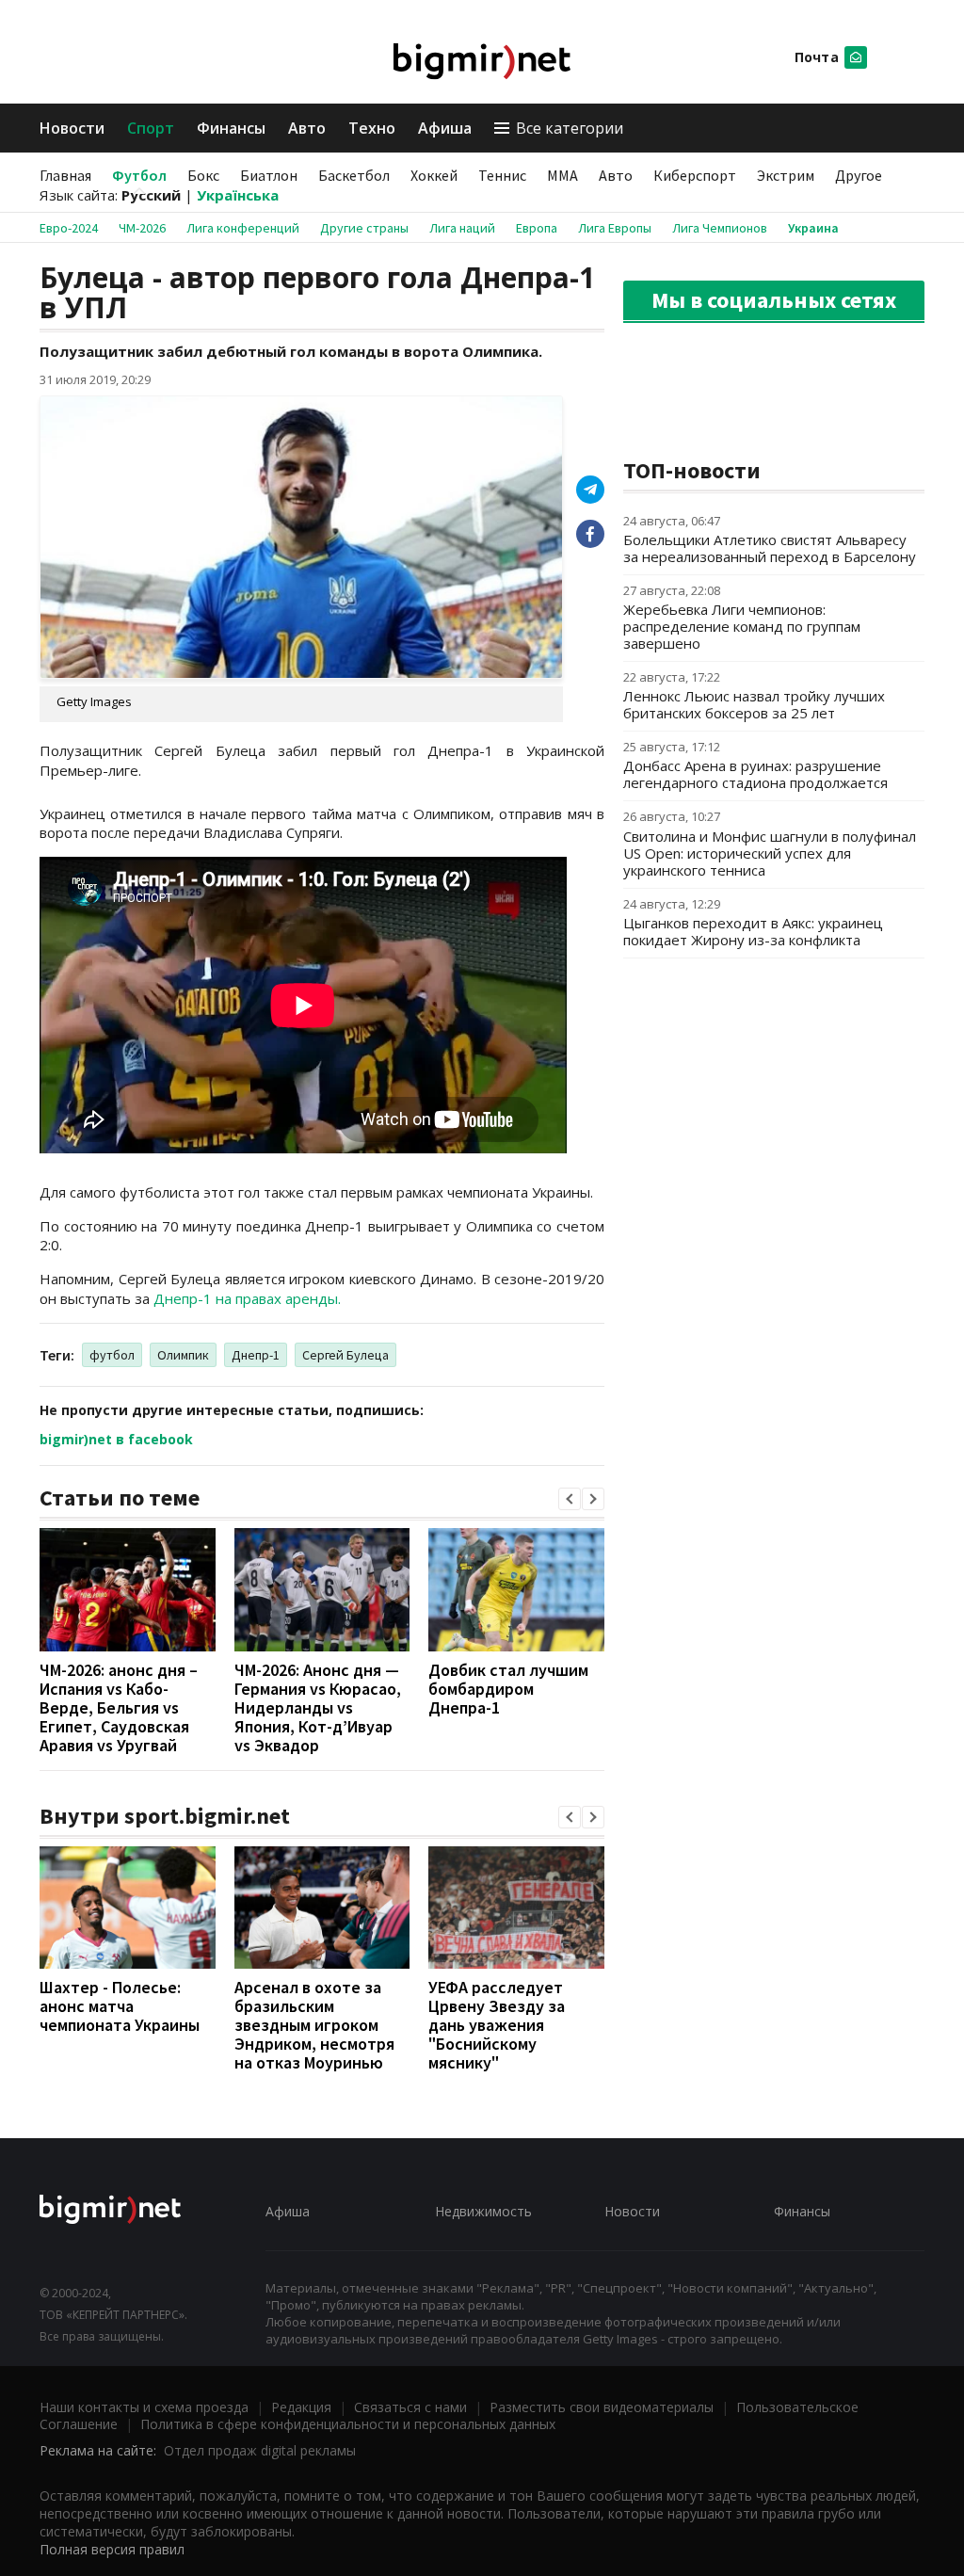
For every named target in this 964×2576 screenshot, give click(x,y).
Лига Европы (615, 228)
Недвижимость (483, 2211)
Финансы (231, 128)
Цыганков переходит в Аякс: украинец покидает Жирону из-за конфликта (753, 931)
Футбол (139, 175)
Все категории (570, 128)
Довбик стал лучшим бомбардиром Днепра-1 (508, 1689)
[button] (570, 1499)
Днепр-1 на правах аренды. (247, 1298)
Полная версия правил (112, 2549)
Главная (65, 175)
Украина (813, 228)
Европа (537, 228)
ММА (562, 175)
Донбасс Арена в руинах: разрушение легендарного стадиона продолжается (755, 774)
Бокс (203, 175)
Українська (238, 195)
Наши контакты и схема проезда (144, 2407)
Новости (72, 128)
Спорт (151, 128)
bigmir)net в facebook (116, 1439)
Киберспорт (695, 175)
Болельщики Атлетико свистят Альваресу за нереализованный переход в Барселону (770, 548)
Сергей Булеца (345, 1355)
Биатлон (269, 175)
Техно (372, 128)
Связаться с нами (410, 2407)
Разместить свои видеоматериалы (602, 2407)
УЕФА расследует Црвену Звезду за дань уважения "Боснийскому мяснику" (497, 2025)
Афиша (445, 128)
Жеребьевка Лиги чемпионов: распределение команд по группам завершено (742, 626)
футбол (112, 1355)
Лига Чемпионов (720, 228)
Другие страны (364, 228)
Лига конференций (243, 228)
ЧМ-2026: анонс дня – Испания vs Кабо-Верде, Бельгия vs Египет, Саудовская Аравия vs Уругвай (119, 1707)
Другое (859, 175)
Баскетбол (354, 175)
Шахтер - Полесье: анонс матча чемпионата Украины (120, 2006)
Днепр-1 (256, 1355)
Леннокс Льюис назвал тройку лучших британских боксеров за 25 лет (754, 704)
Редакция (301, 2407)
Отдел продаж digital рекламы (260, 2450)
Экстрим (786, 175)
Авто (307, 128)
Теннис (502, 175)
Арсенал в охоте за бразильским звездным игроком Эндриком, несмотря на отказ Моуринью (314, 2025)
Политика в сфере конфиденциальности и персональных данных (348, 2424)
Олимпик (183, 1355)
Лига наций (462, 228)
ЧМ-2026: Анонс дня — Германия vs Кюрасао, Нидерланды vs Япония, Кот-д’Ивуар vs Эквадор (318, 1707)
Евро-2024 (69, 228)
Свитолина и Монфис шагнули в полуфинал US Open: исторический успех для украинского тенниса (770, 853)
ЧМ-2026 (142, 228)
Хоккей (434, 175)
